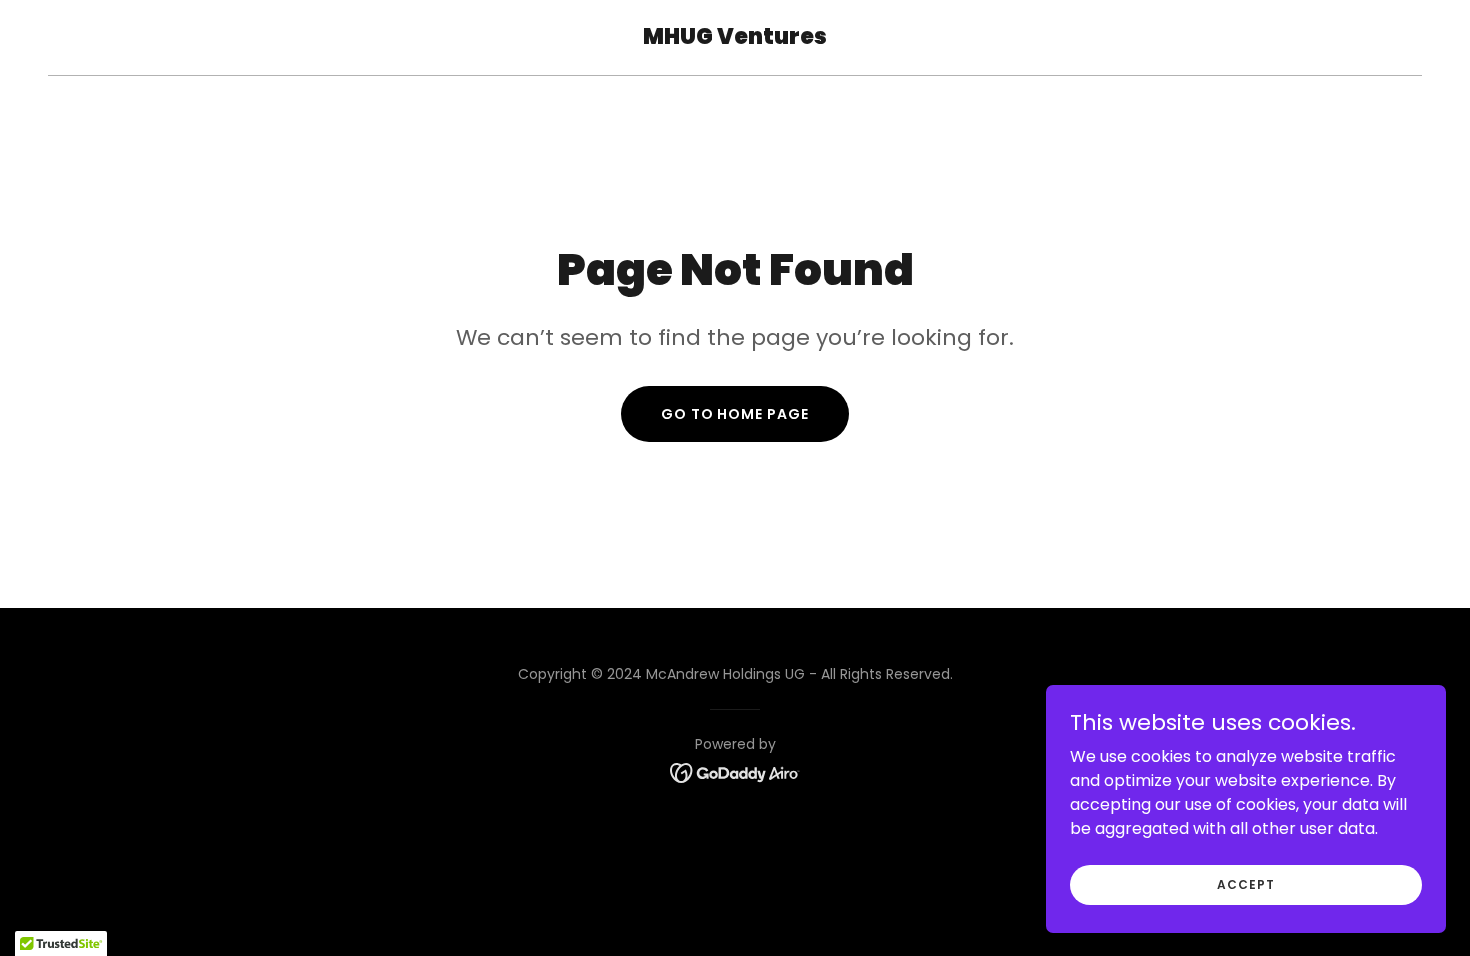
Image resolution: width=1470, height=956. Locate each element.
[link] (735, 38)
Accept (1245, 883)
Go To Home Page (735, 414)
